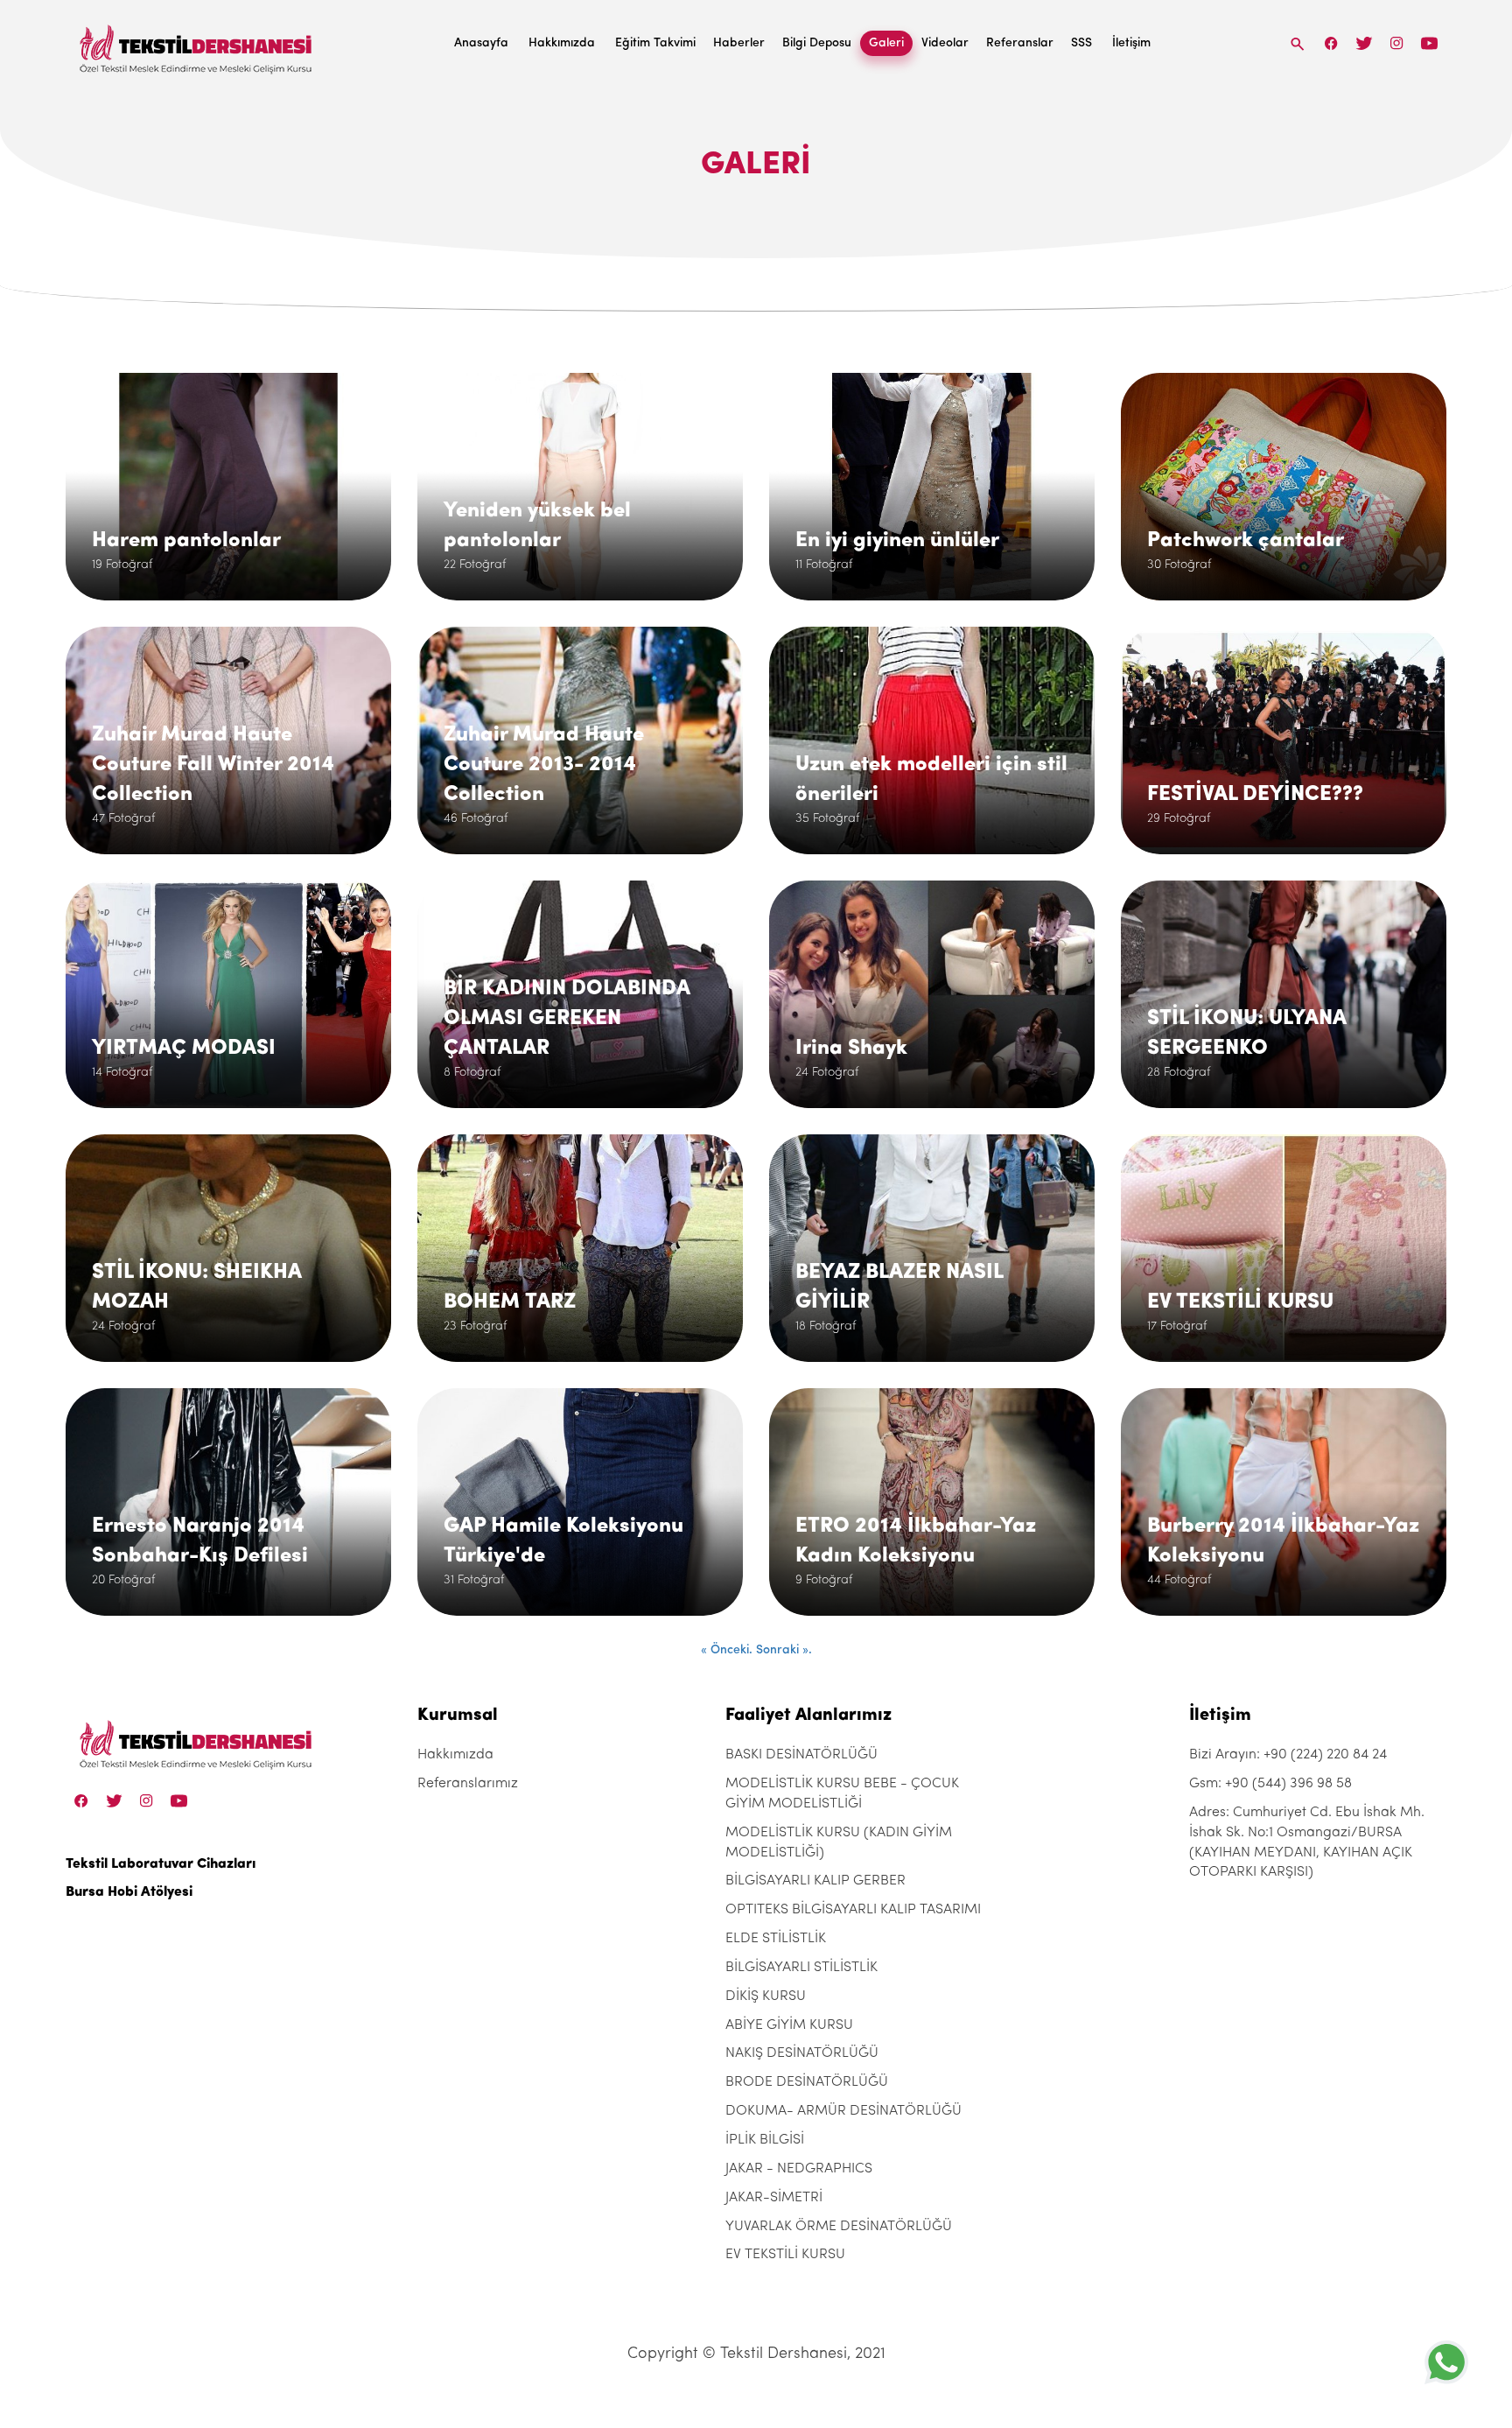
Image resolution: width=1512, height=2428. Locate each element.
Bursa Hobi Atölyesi (129, 1892)
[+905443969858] (1446, 2362)
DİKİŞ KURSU (766, 1996)
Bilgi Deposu (817, 43)
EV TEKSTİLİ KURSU (785, 2255)
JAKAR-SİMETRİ (774, 2198)
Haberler (739, 43)
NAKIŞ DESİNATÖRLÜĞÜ (802, 2053)
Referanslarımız (468, 1784)
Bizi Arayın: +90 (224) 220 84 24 (1288, 1755)
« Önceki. (728, 1650)
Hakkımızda (562, 43)
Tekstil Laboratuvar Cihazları (161, 1864)
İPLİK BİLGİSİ (765, 2140)
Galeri (886, 43)
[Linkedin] (1429, 43)
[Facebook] (1332, 43)
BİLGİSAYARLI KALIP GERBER (815, 1881)
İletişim (1131, 43)
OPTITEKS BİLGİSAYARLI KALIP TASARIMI (853, 1910)
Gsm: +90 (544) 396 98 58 (1270, 1784)
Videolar (945, 43)
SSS (1081, 43)
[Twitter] (1364, 43)
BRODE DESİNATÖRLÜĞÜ (807, 2082)
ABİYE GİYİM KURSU (789, 2025)
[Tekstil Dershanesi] (197, 44)
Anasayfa (481, 43)
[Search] (1298, 43)
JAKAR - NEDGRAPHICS (799, 2169)
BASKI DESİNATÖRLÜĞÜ (801, 1755)
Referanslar (1020, 43)
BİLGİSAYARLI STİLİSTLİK (801, 1968)
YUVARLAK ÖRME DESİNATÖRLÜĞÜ (839, 2227)
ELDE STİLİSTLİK (776, 1939)
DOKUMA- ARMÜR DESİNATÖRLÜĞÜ (843, 2111)
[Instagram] (1397, 43)
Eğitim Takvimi (655, 43)
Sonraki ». (784, 1650)
